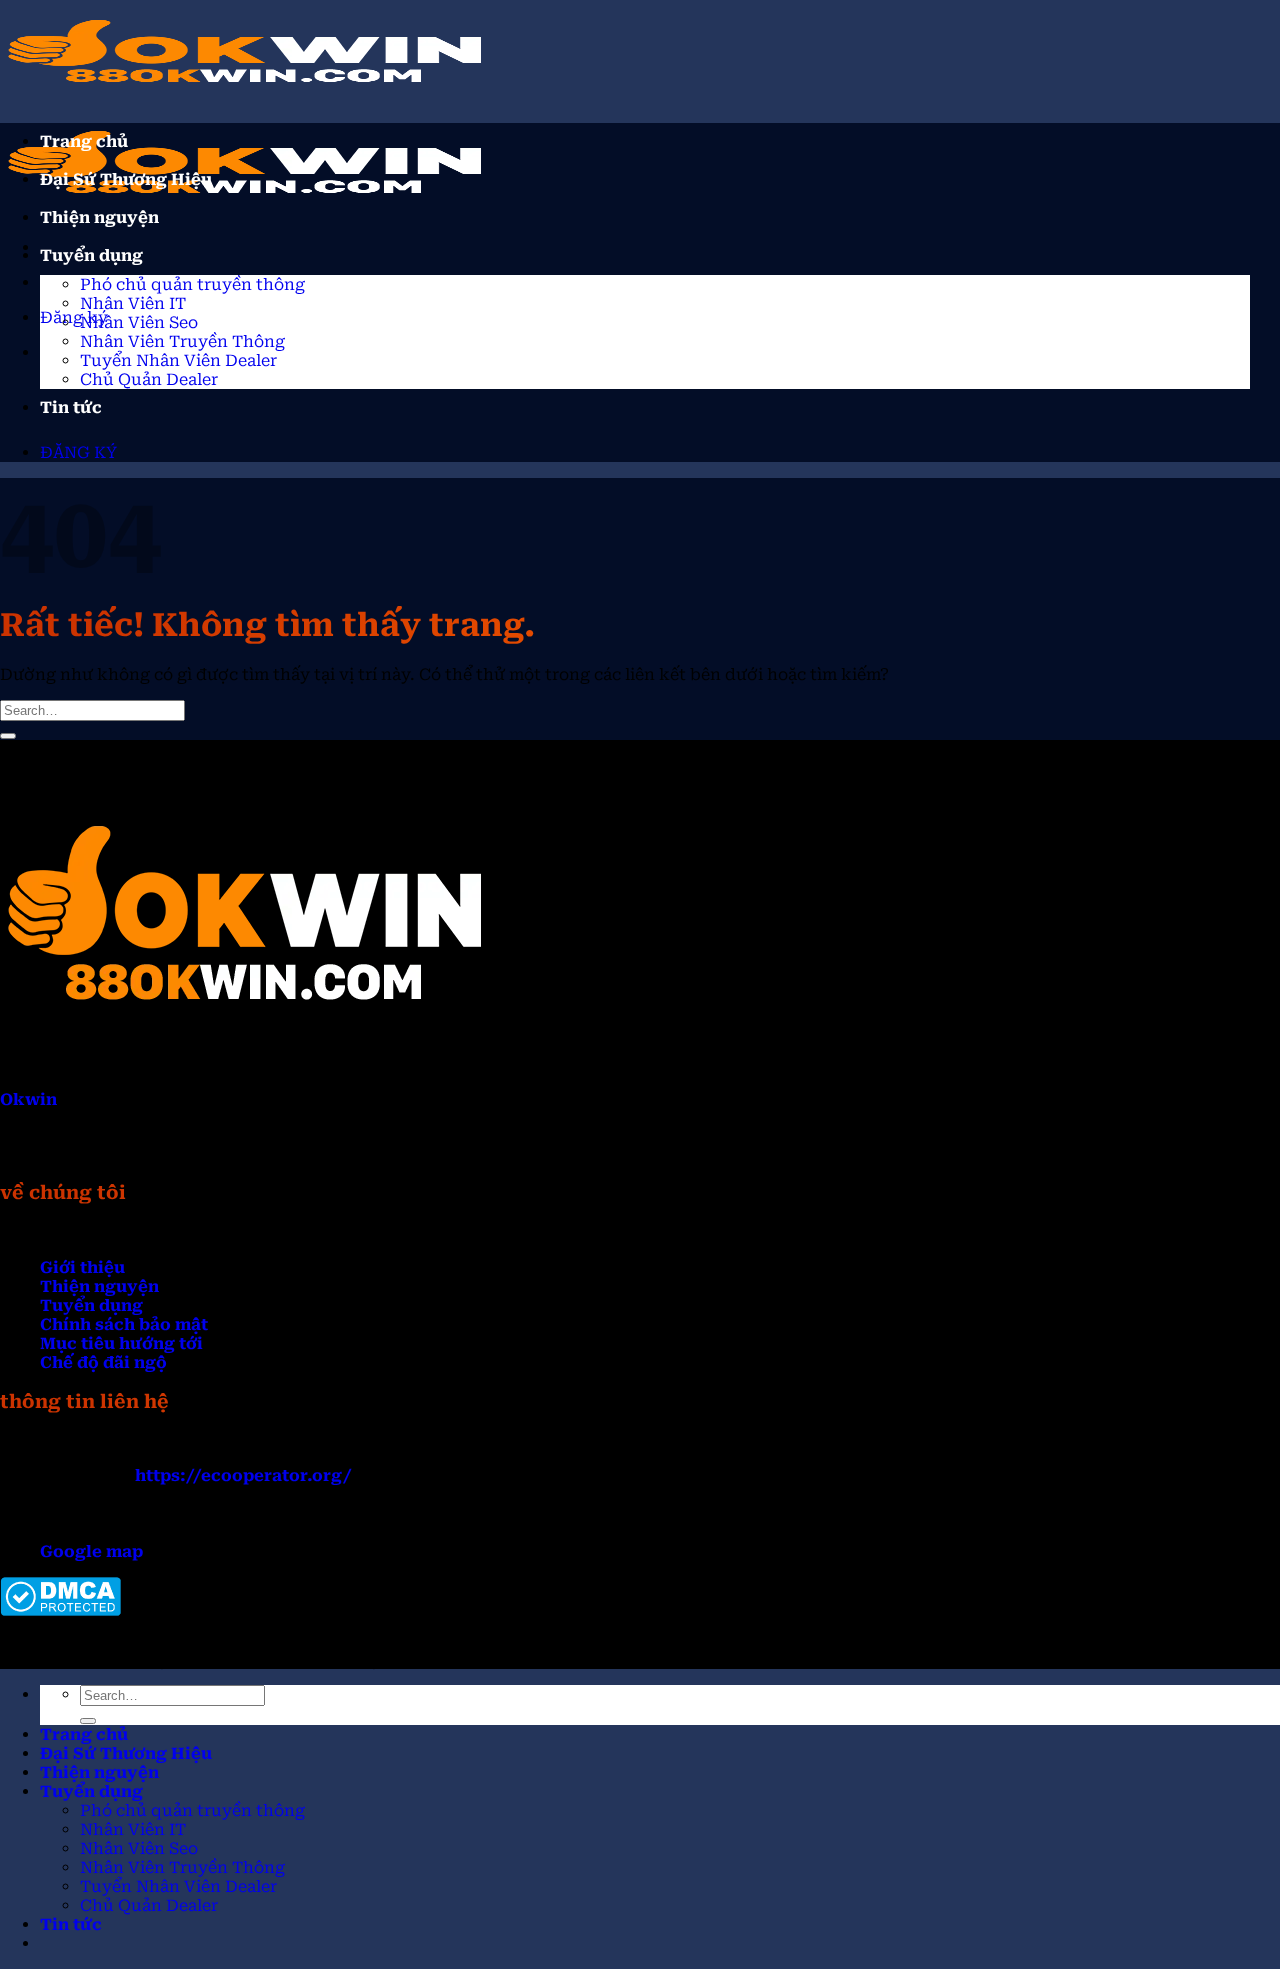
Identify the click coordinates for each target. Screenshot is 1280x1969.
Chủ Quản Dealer (149, 379)
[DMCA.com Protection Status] (60, 1610)
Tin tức (71, 407)
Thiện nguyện (99, 217)
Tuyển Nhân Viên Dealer (178, 360)
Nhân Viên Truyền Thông (182, 341)
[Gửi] (8, 736)
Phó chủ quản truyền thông (192, 284)
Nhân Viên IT (133, 303)
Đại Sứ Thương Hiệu (126, 179)
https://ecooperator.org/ (243, 1475)
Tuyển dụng (91, 255)
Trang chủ (84, 141)
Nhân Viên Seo (139, 322)
